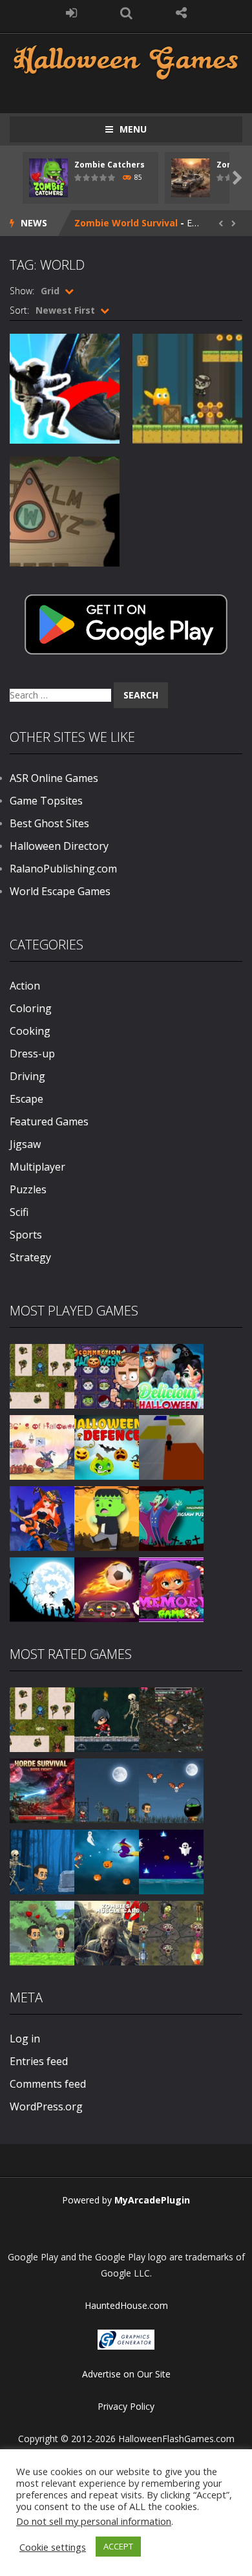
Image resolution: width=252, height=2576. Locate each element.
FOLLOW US (181, 13)
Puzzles (28, 1189)
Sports (26, 1235)
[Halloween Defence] (107, 1446)
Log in (25, 2039)
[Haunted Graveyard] (107, 1790)
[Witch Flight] (171, 1861)
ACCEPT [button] (118, 2546)
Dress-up (32, 1054)
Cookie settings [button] (53, 2547)
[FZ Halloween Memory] (171, 1589)
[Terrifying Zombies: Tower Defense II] (42, 1790)
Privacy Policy (126, 2406)
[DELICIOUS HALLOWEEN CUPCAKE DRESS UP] (171, 1375)
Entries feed (39, 2061)
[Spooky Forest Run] (42, 1861)
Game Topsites (46, 801)
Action (25, 986)
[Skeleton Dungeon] (107, 1719)
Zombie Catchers (110, 165)
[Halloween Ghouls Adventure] (171, 1790)
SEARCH (126, 13)
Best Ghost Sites (49, 823)
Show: (22, 291)
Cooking (30, 1031)
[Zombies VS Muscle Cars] (107, 1932)
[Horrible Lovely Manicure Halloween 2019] (42, 1518)
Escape (26, 1099)
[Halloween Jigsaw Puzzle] (171, 1518)
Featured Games (49, 1121)
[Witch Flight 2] (107, 1861)
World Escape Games (60, 891)
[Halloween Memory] (107, 1518)
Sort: (19, 310)
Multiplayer (37, 1167)
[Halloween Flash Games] (126, 61)
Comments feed (48, 2084)
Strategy (30, 1257)
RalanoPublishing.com (63, 869)
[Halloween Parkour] (171, 1446)
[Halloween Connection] (107, 1375)
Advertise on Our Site (126, 2374)
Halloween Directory (59, 846)
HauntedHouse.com (126, 2305)
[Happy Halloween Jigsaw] (42, 1589)
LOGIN (71, 13)
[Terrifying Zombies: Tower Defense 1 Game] (171, 1719)
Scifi (19, 1212)
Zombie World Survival (126, 223)
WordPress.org (46, 2106)
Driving (27, 1076)
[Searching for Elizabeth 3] (42, 1932)
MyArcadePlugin (152, 2200)
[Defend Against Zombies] (171, 1932)
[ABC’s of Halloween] (42, 1446)
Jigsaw (25, 1144)
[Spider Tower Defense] (42, 1375)
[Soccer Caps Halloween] (107, 1589)
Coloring (31, 1008)
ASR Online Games (54, 778)
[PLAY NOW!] (48, 177)
